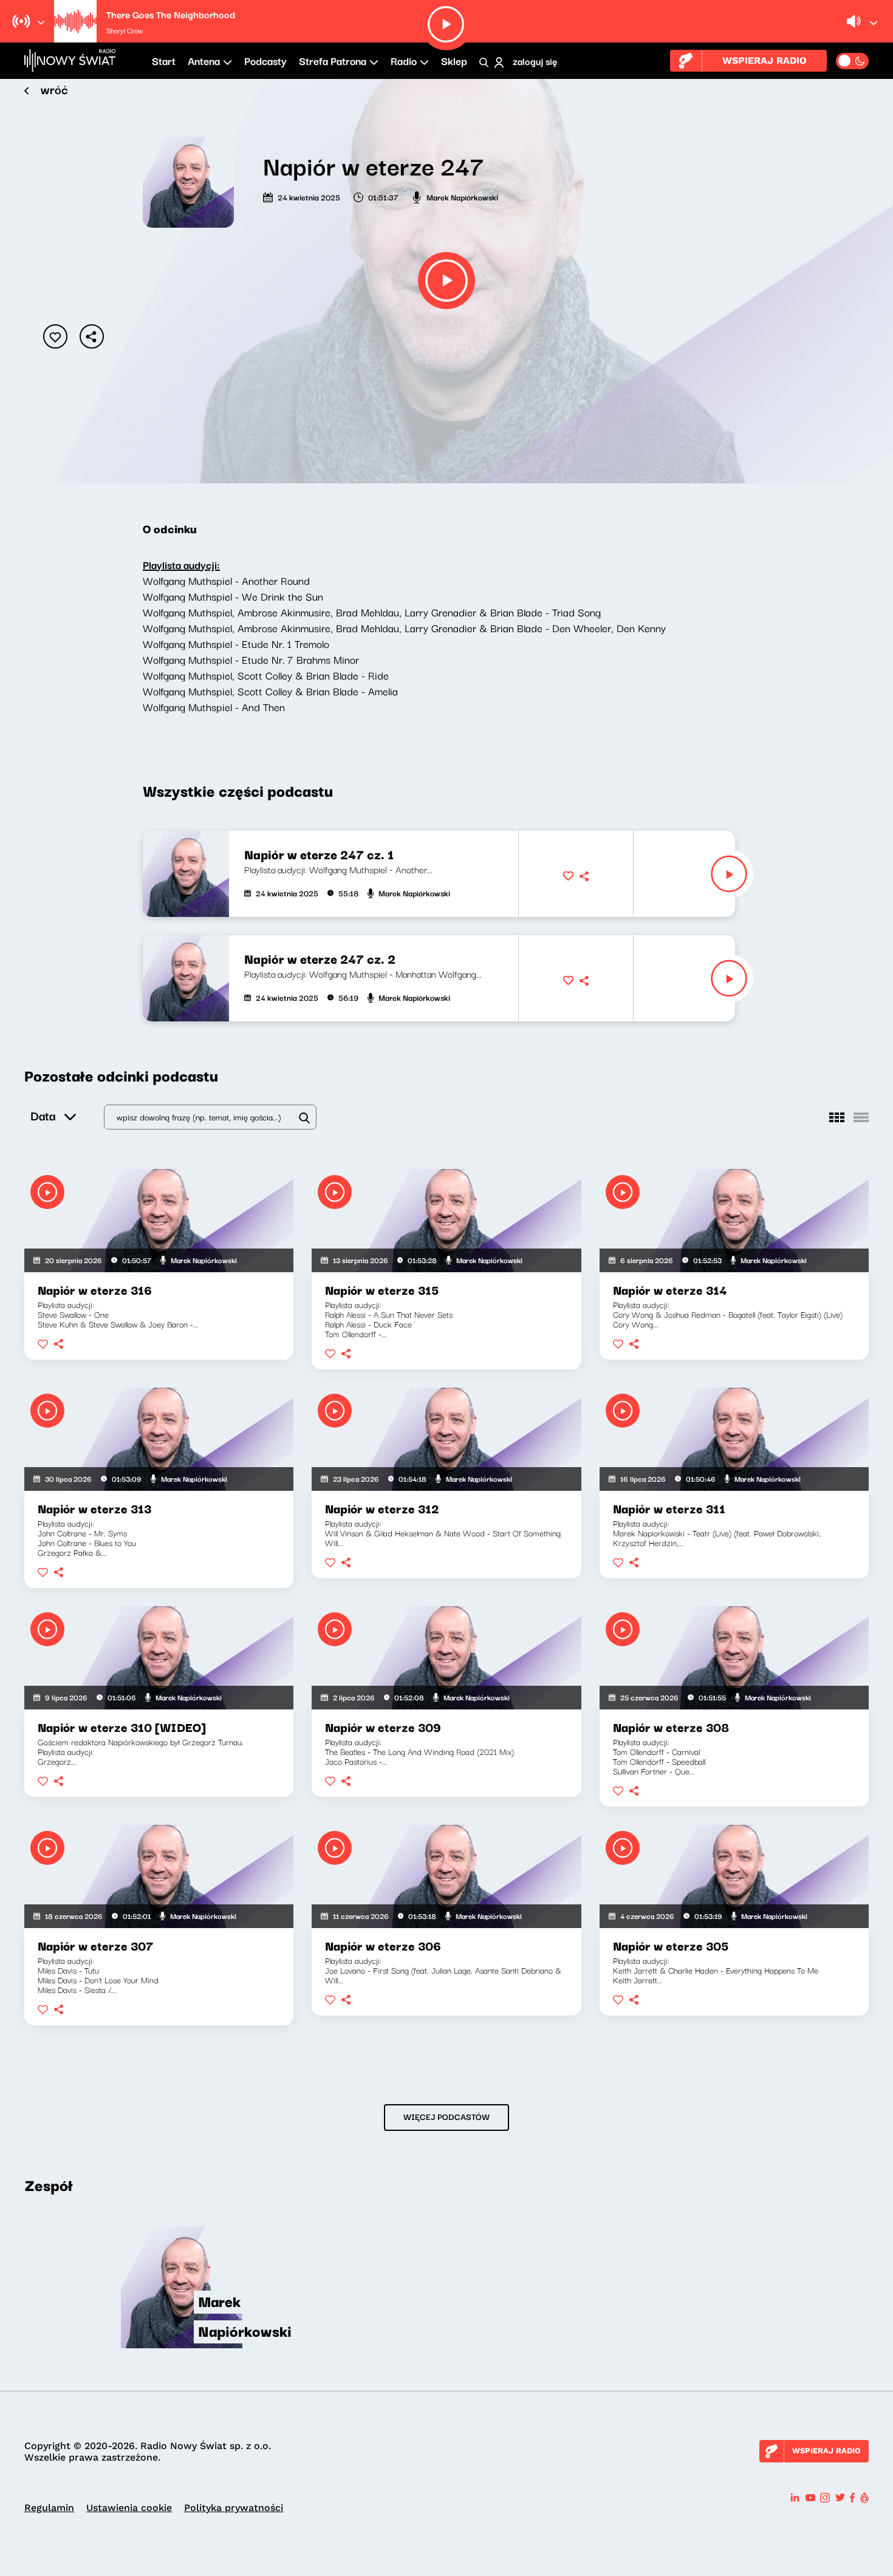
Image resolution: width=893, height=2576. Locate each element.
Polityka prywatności (234, 2508)
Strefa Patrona (333, 60)
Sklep (454, 60)
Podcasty (265, 60)
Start (164, 60)
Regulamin (49, 2508)
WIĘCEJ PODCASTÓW (446, 2116)
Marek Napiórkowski (462, 197)
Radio (404, 60)
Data (43, 1115)
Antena (204, 60)
